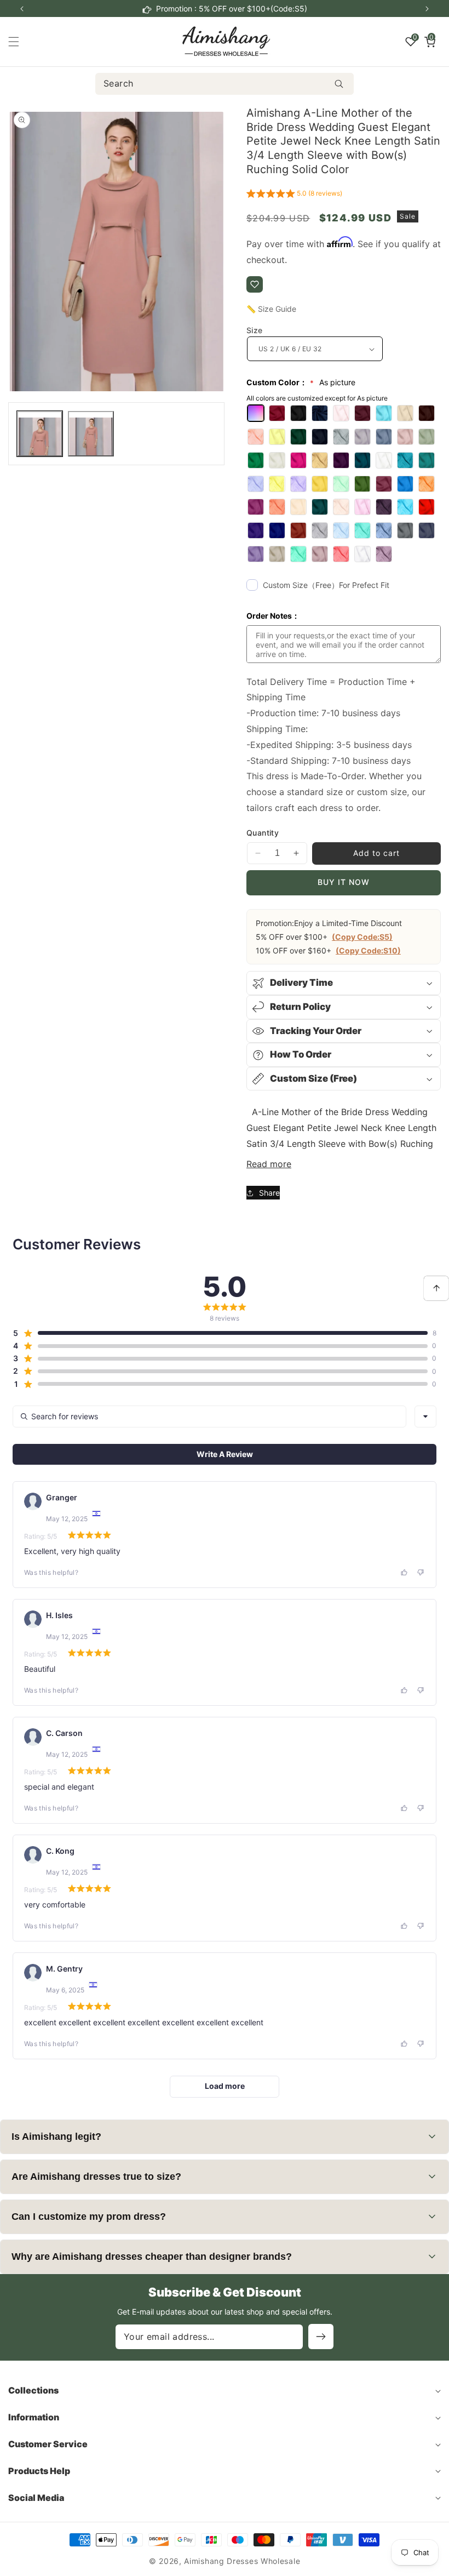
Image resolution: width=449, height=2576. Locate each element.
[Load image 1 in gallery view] (40, 434)
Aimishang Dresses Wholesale (242, 2561)
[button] (427, 9)
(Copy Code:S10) (368, 950)
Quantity (263, 833)
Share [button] (269, 1193)
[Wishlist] (255, 284)
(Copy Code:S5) (362, 937)
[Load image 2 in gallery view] (91, 434)
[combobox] (225, 84)
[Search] (339, 84)
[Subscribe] (321, 2337)
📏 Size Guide (271, 309)
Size (255, 330)
